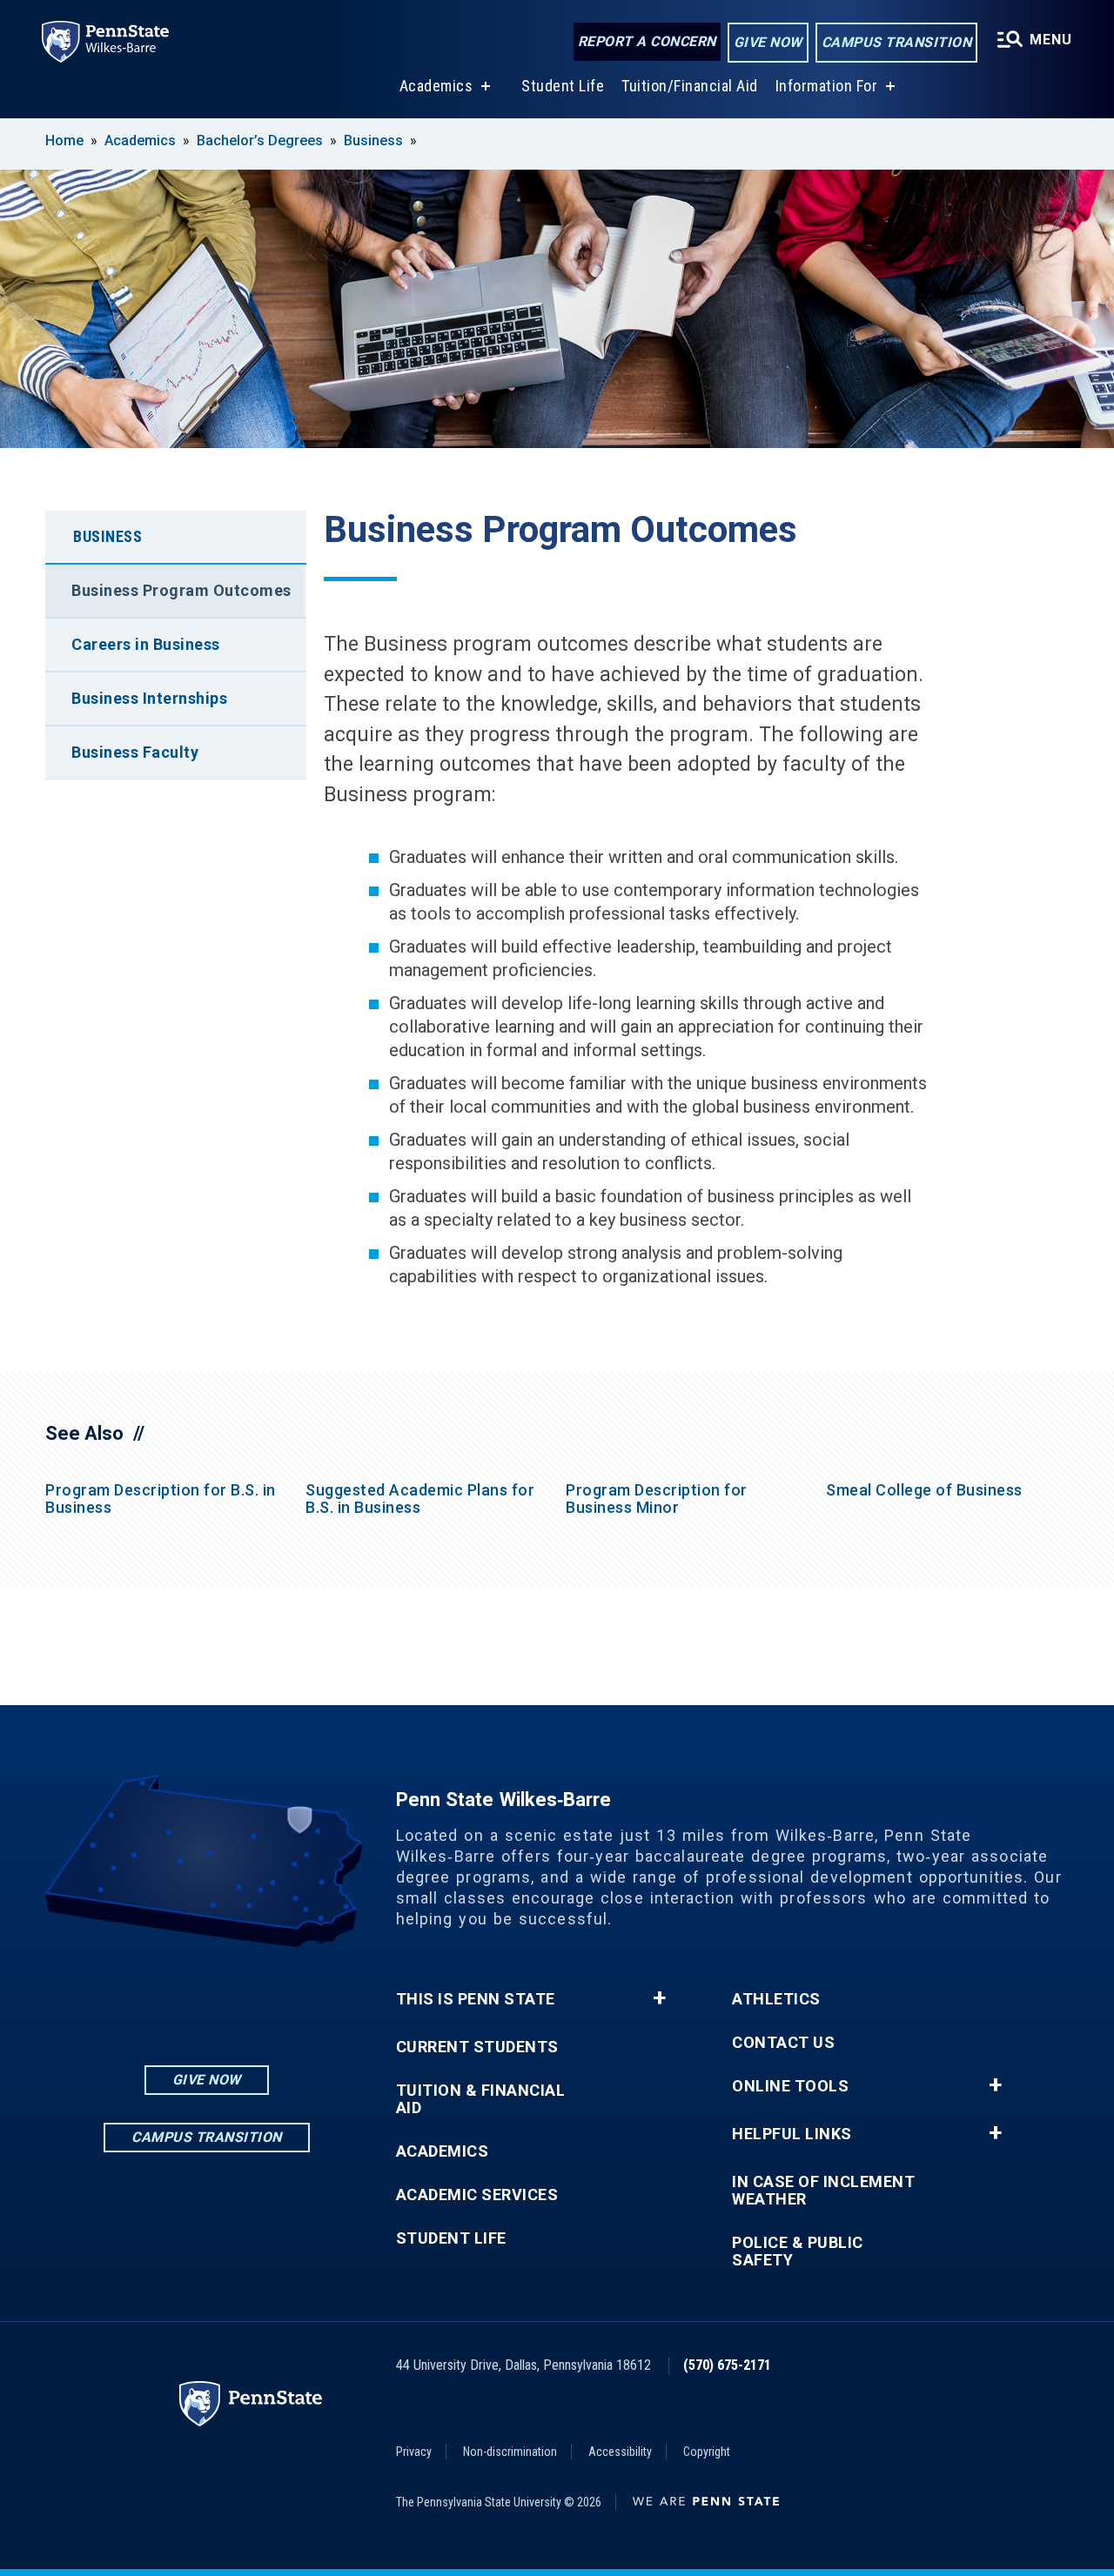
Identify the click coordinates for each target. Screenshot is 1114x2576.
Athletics (776, 1999)
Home (64, 141)
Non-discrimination (510, 2452)
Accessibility (620, 2452)
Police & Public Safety (798, 2251)
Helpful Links (792, 2134)
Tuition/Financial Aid (690, 86)
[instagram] (161, 1995)
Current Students (477, 2047)
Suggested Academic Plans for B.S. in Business (420, 1499)
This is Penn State (476, 1999)
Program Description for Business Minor (657, 1499)
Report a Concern (647, 41)
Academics (436, 86)
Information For (827, 86)
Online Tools (790, 2086)
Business (373, 141)
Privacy (414, 2452)
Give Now (768, 42)
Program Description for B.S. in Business (161, 1499)
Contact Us (783, 2043)
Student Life (563, 86)
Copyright (707, 2452)
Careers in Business (146, 644)
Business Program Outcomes (181, 590)
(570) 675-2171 (727, 2365)
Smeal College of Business (924, 1490)
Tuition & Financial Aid (481, 2099)
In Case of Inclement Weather (823, 2191)
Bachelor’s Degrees (260, 141)
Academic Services (477, 2195)
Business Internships (149, 698)
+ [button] (659, 1998)
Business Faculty (135, 752)
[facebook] (206, 1995)
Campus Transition (897, 42)
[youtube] (252, 1995)
